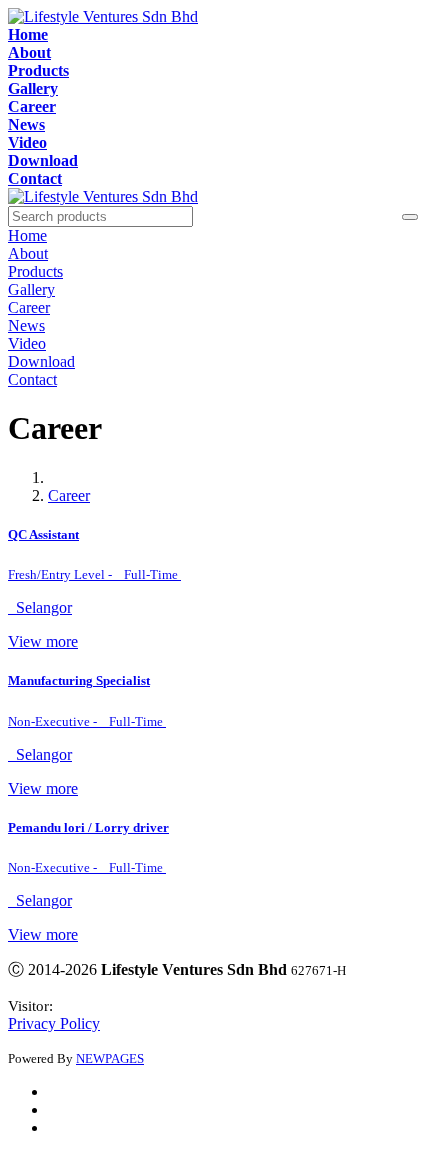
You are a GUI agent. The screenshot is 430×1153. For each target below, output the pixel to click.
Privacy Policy (54, 1023)
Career (69, 495)
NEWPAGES (110, 1058)
